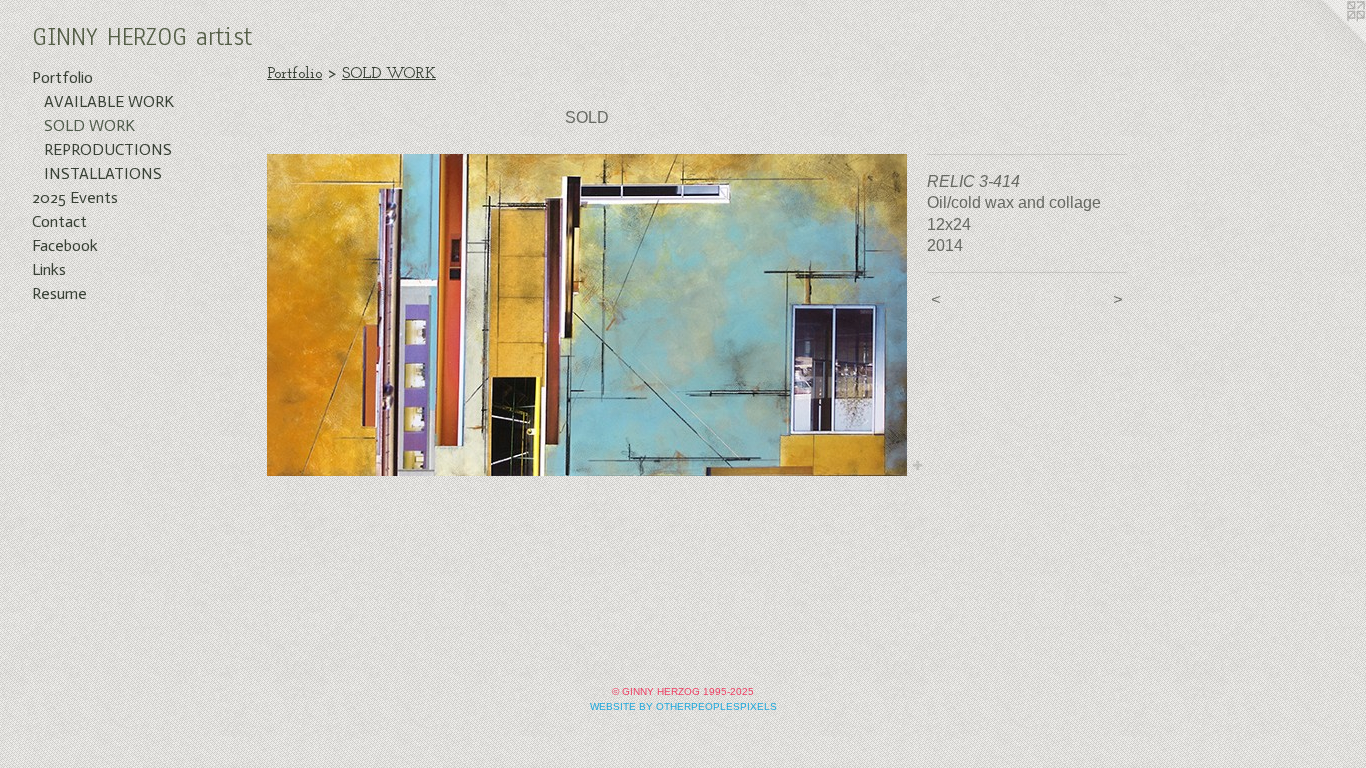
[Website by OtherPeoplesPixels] (1326, 40)
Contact (59, 221)
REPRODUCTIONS (108, 149)
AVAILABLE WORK (109, 101)
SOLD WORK (89, 125)
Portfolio (62, 77)
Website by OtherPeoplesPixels (683, 706)
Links (49, 269)
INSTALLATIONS (103, 173)
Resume (59, 293)
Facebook (65, 245)
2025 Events (75, 197)
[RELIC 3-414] (587, 315)
